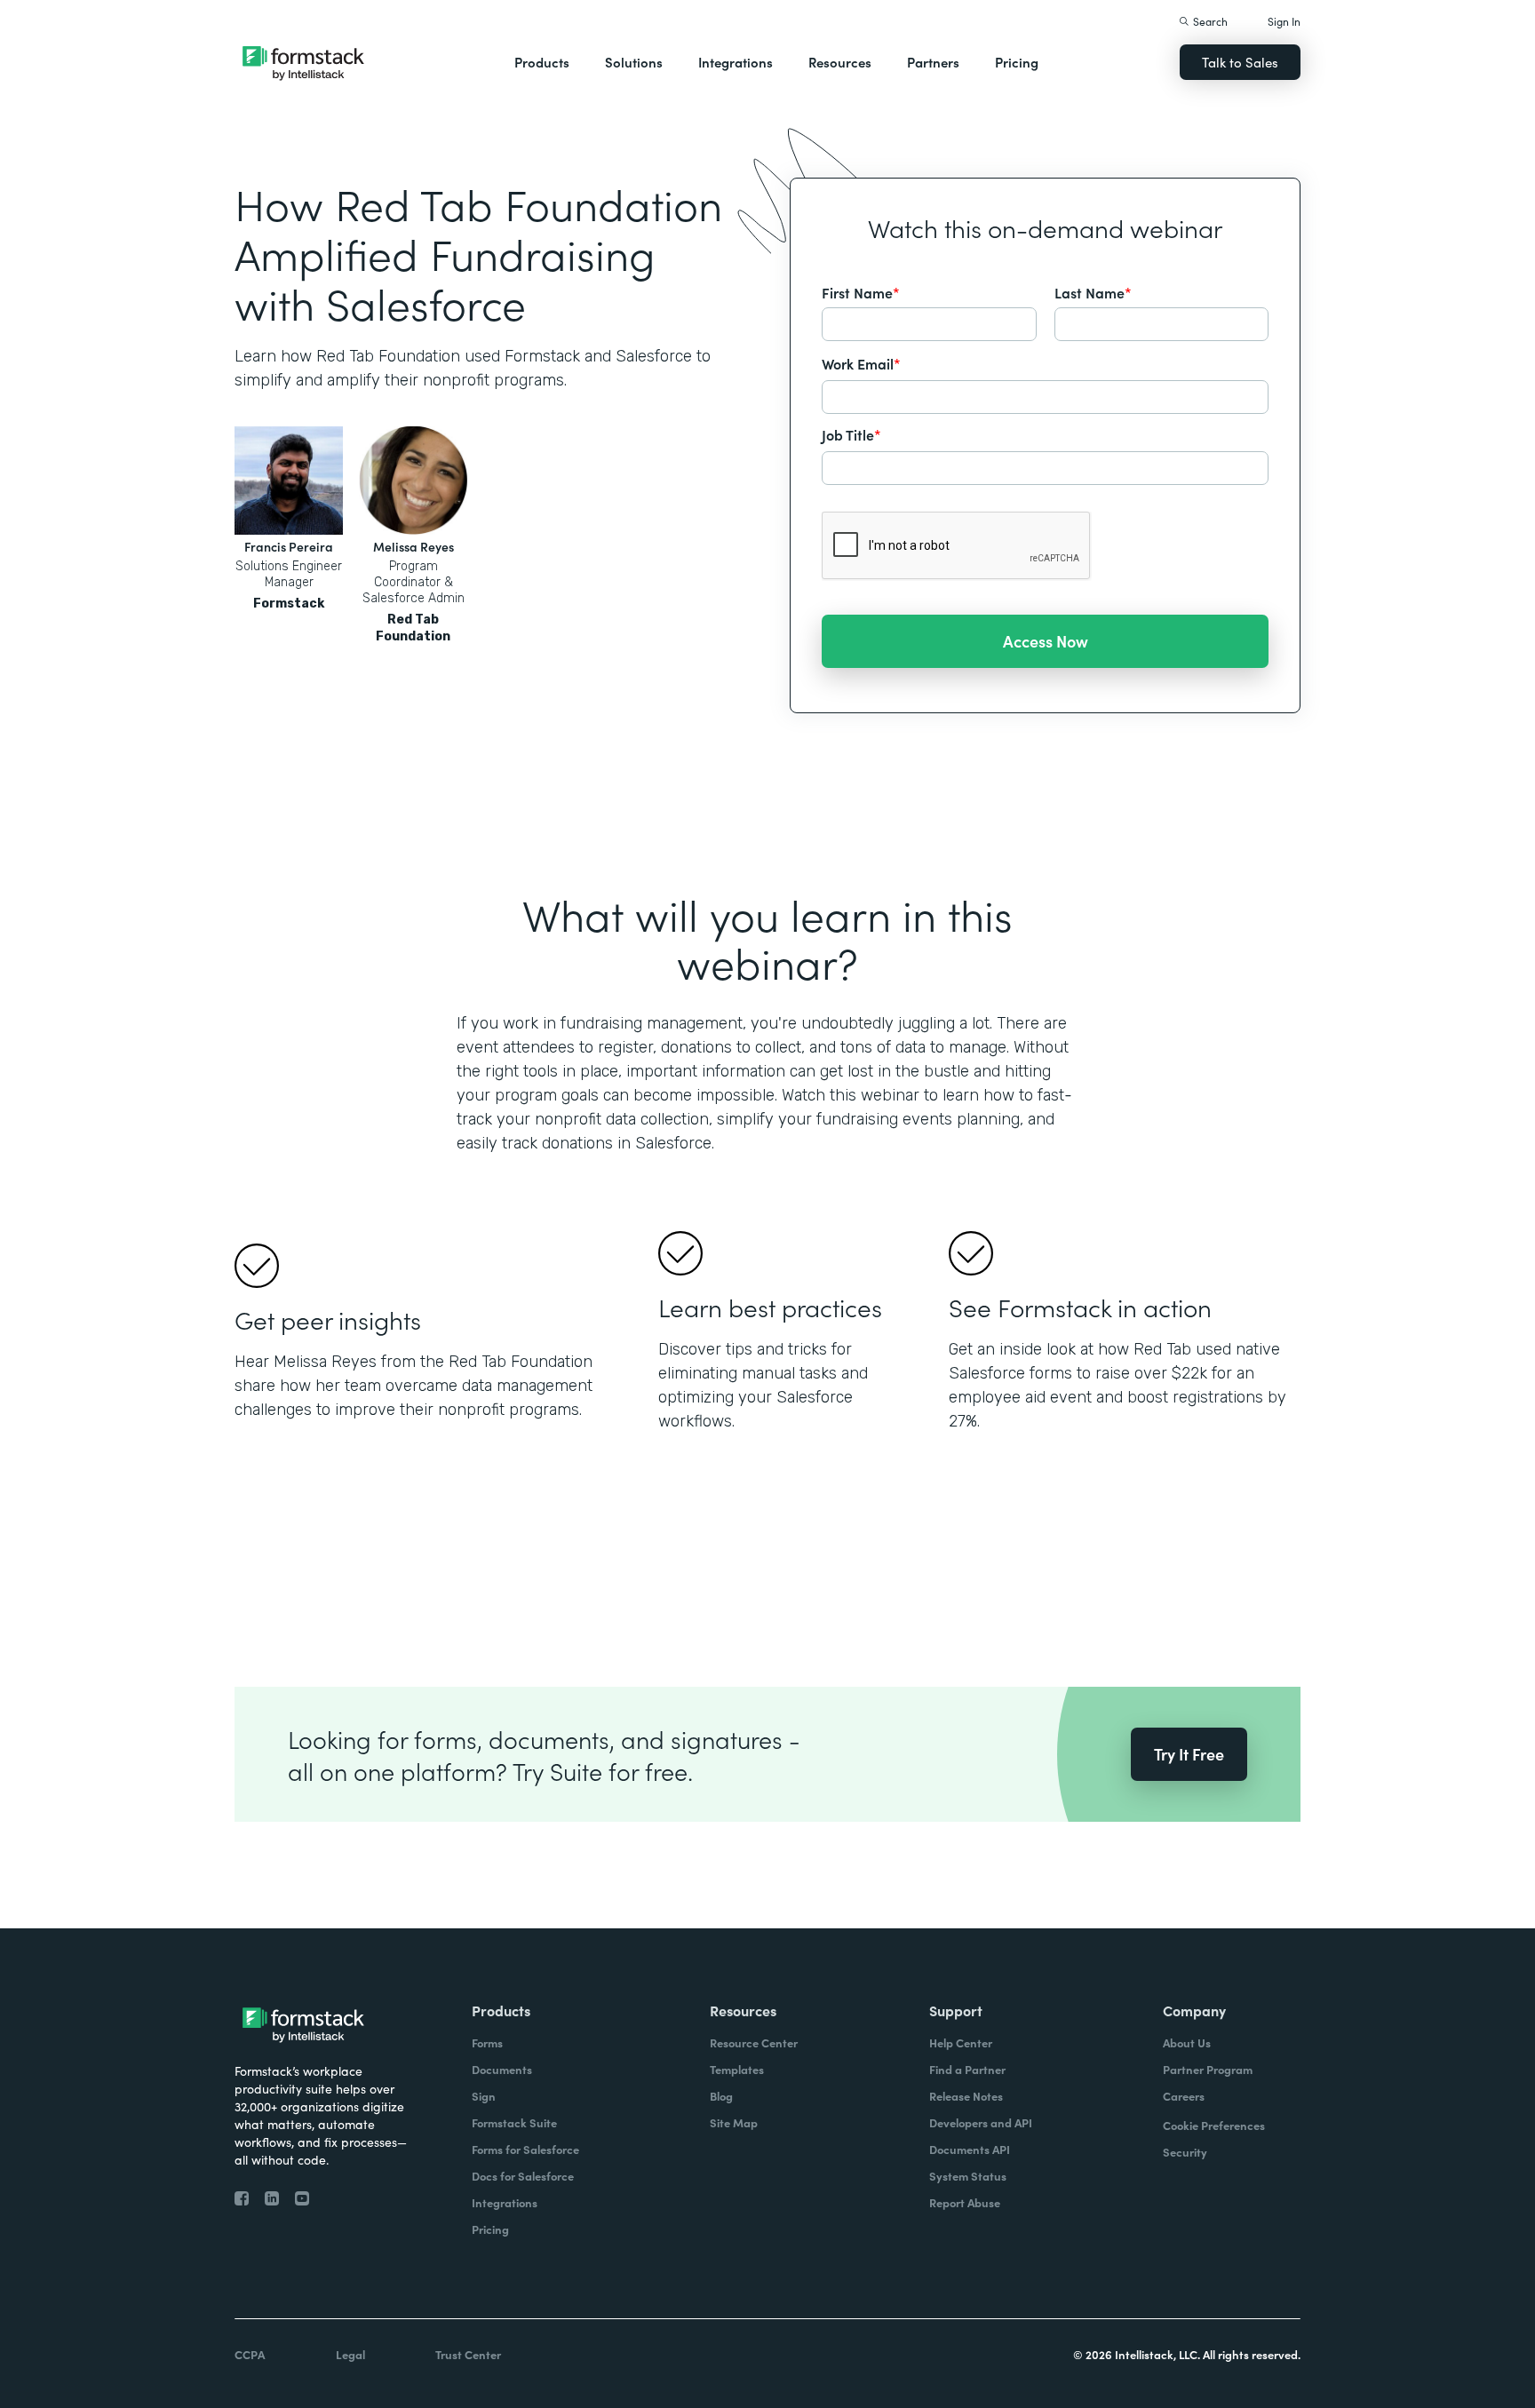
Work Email (861, 363)
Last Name (1093, 292)
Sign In (1284, 21)
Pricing (1017, 62)
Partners (933, 62)
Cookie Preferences (1214, 2125)
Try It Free (1189, 1754)
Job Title (851, 434)
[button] (542, 62)
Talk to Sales (1240, 62)
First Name (861, 292)
